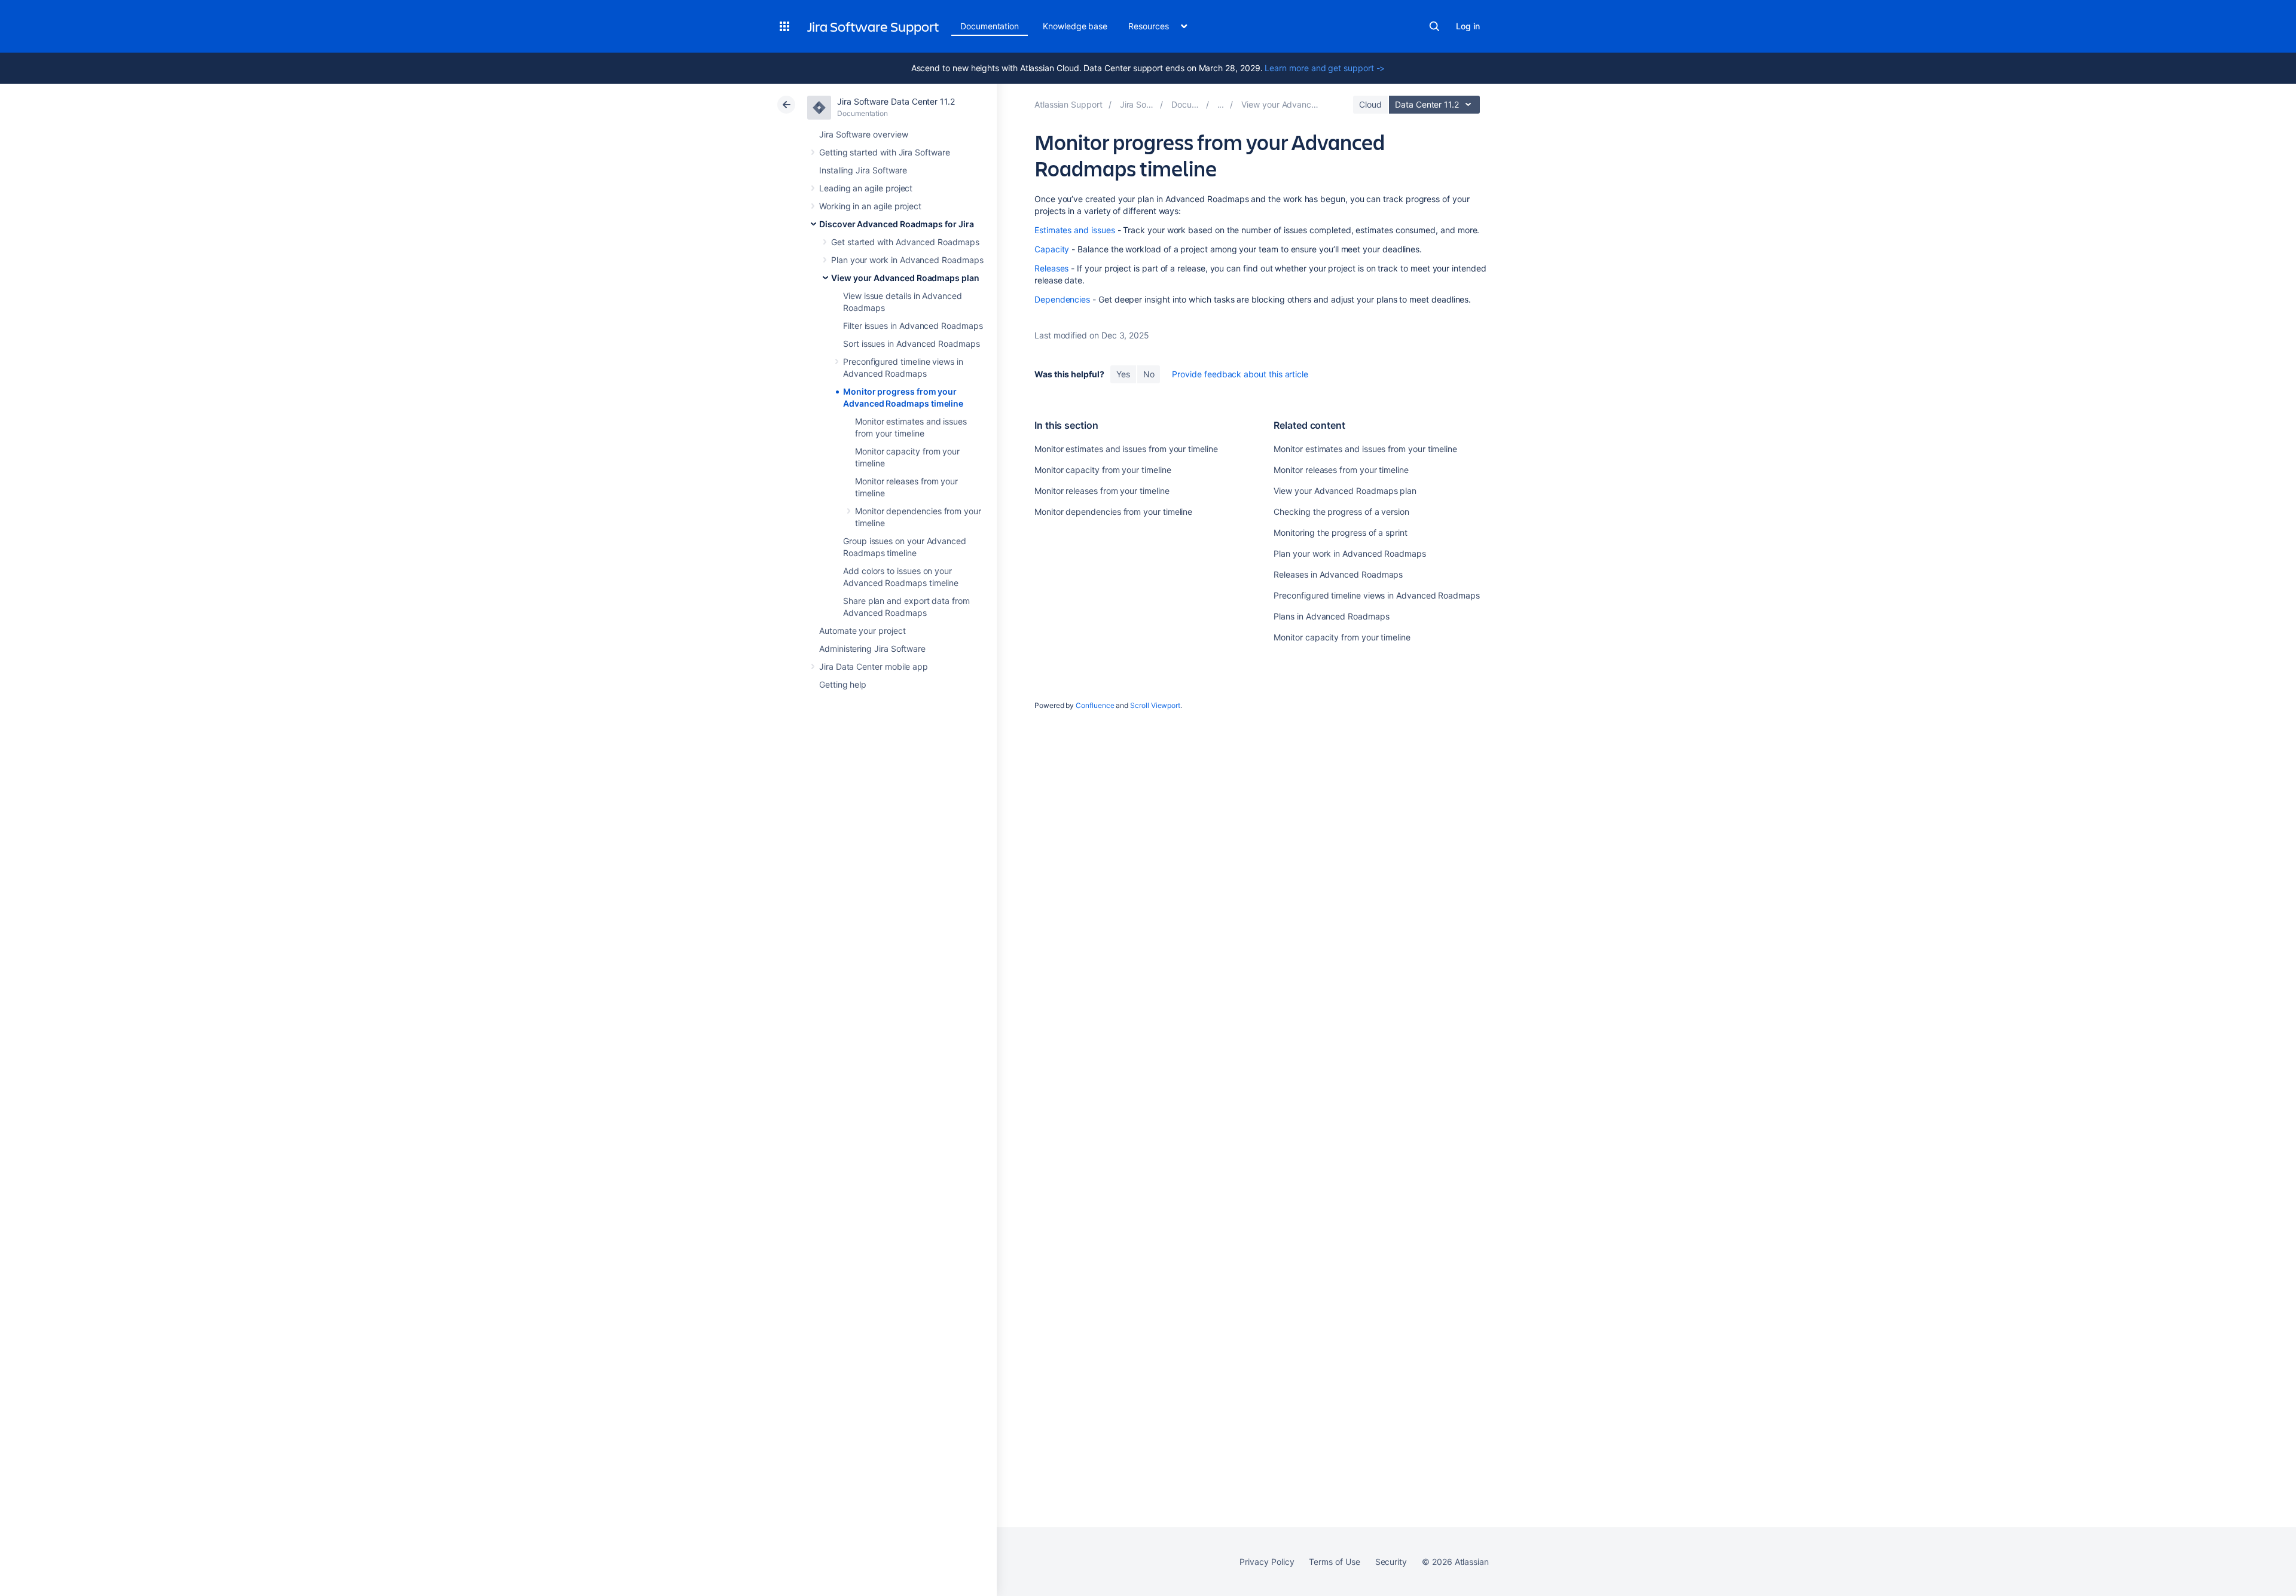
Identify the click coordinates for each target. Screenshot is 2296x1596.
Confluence (1095, 705)
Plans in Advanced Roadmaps (1331, 616)
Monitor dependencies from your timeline (1113, 512)
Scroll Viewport (1155, 705)
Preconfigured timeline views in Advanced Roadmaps (1377, 595)
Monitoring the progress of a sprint (1341, 532)
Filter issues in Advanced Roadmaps (913, 326)
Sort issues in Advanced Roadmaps (912, 344)
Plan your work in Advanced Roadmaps (907, 260)
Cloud (1370, 104)
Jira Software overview (863, 134)
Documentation (990, 26)
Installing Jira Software (863, 170)
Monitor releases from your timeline (1102, 491)
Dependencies (1062, 299)
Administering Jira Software (872, 649)
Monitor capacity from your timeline (1103, 470)
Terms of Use (1334, 1562)
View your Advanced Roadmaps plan (905, 278)
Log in (1468, 26)
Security (1391, 1562)
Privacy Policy (1267, 1562)
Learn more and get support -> (1325, 68)
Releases (1051, 268)
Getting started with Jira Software (885, 152)
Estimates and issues (1075, 230)
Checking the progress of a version (1341, 512)
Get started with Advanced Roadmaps (905, 242)
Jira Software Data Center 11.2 (896, 101)
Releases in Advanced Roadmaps (1338, 574)
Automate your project (862, 631)
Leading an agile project (866, 188)
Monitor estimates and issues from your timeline (1126, 449)
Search (1434, 26)
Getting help (843, 684)
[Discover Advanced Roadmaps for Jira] (1221, 104)
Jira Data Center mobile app (874, 666)
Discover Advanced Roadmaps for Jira (897, 224)
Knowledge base (1075, 26)
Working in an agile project (870, 206)
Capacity (1052, 249)
